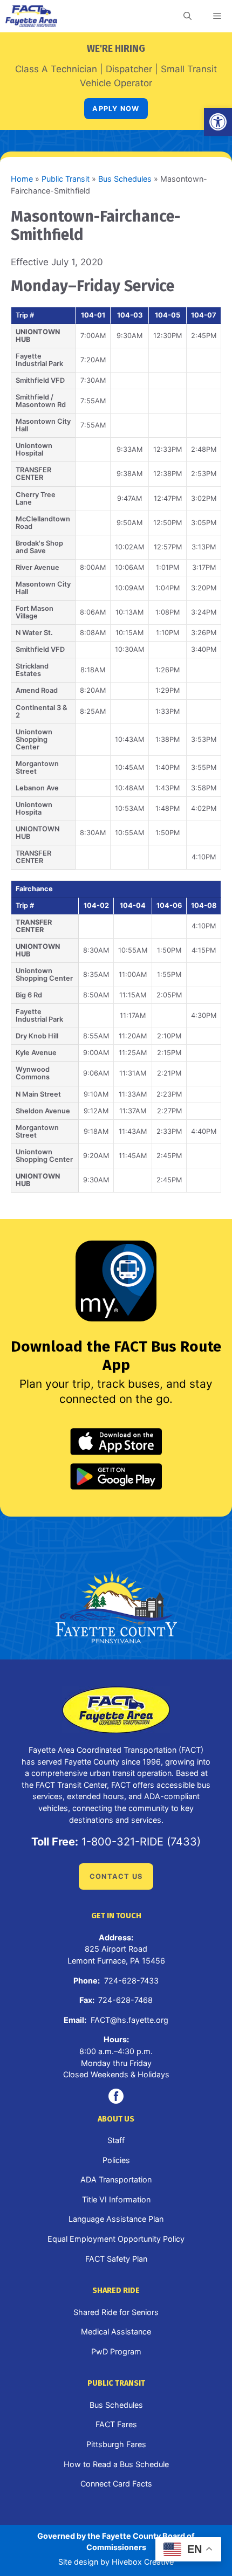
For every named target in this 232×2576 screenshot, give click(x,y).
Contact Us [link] (116, 1876)
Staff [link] (116, 2140)
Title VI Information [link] (116, 2199)
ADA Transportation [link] (116, 2179)
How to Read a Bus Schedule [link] (116, 2464)
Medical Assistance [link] (116, 2332)
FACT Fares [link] (116, 2424)
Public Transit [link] (66, 179)
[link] (218, 122)
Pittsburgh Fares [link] (116, 2444)
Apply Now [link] (116, 109)
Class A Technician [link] (56, 69)
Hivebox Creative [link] (143, 2562)
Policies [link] (116, 2160)
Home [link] (22, 179)
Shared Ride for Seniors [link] (116, 2312)
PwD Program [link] (116, 2351)
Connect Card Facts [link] (116, 2484)
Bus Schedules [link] (125, 179)
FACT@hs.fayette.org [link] (129, 2020)
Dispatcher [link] (129, 69)
